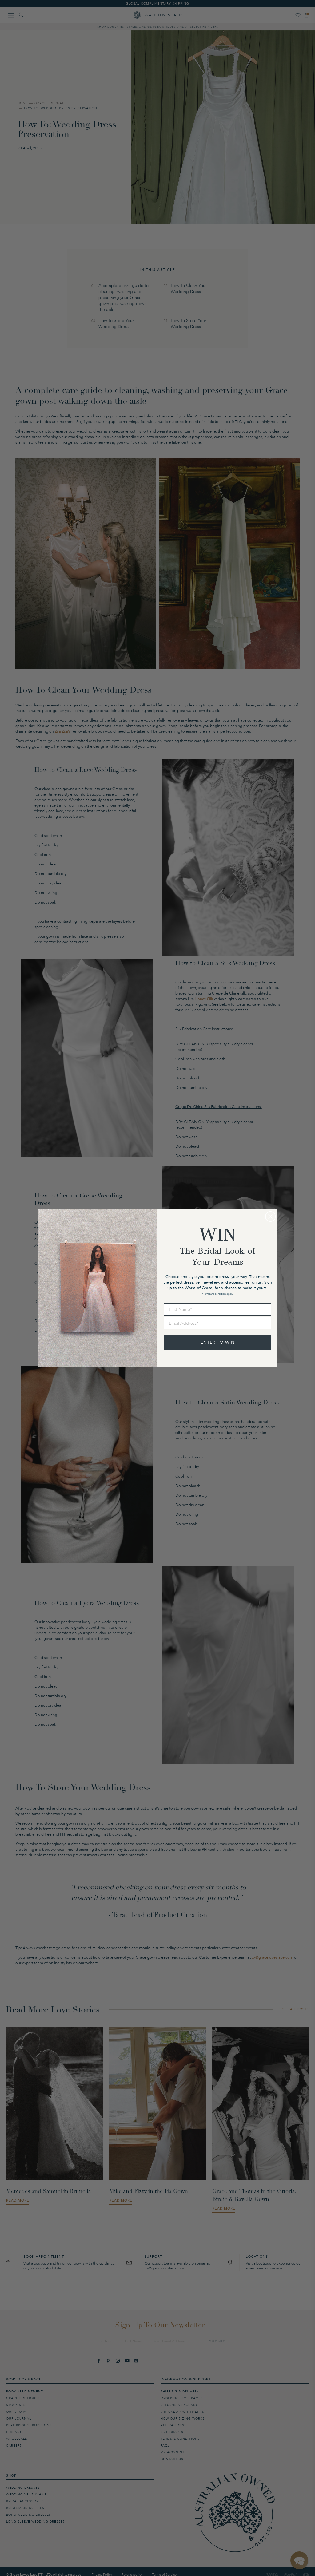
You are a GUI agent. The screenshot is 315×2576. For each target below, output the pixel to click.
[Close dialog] (270, 1217)
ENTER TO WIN (218, 1342)
